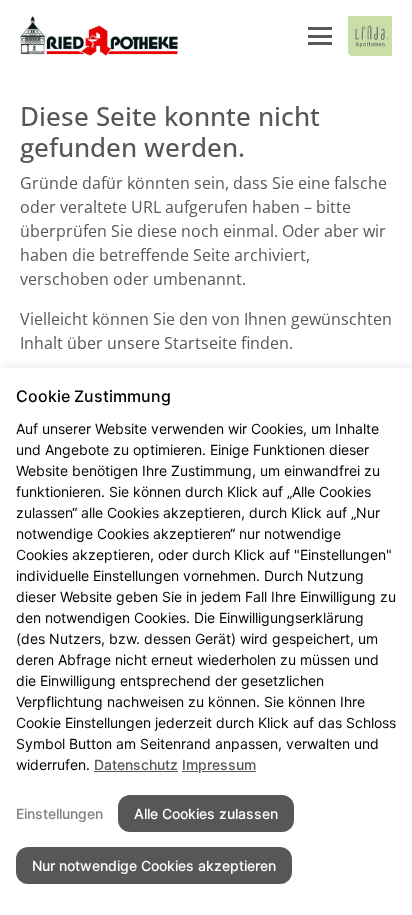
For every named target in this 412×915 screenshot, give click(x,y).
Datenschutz (136, 764)
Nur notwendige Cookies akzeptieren (154, 865)
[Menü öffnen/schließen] (320, 36)
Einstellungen (59, 813)
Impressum (219, 764)
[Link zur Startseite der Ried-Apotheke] (99, 36)
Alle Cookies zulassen (206, 813)
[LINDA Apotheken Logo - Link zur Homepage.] (370, 36)
